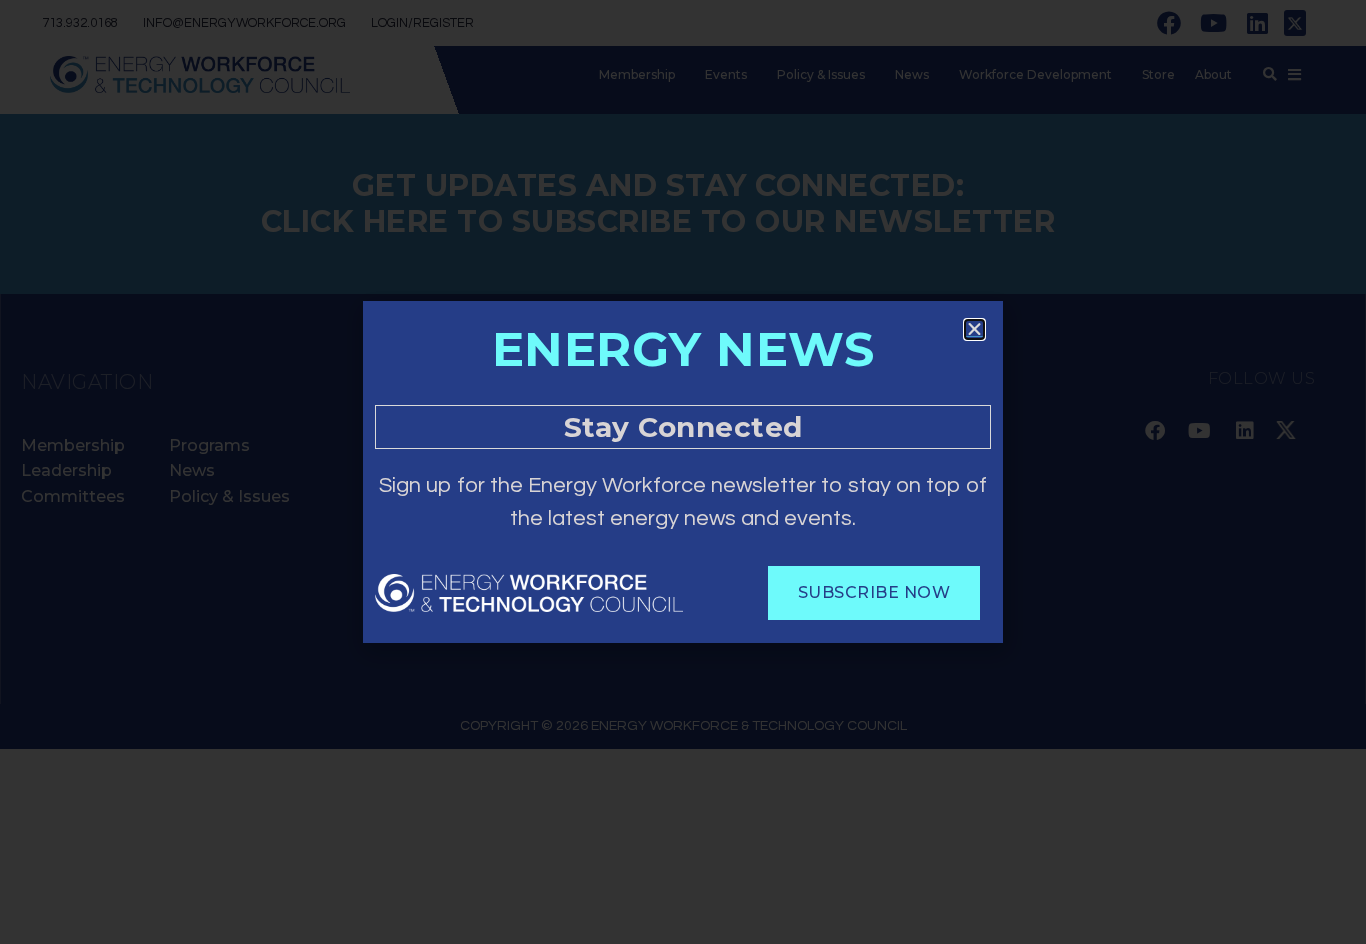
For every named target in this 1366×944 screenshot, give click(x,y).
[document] (683, 472)
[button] (974, 329)
